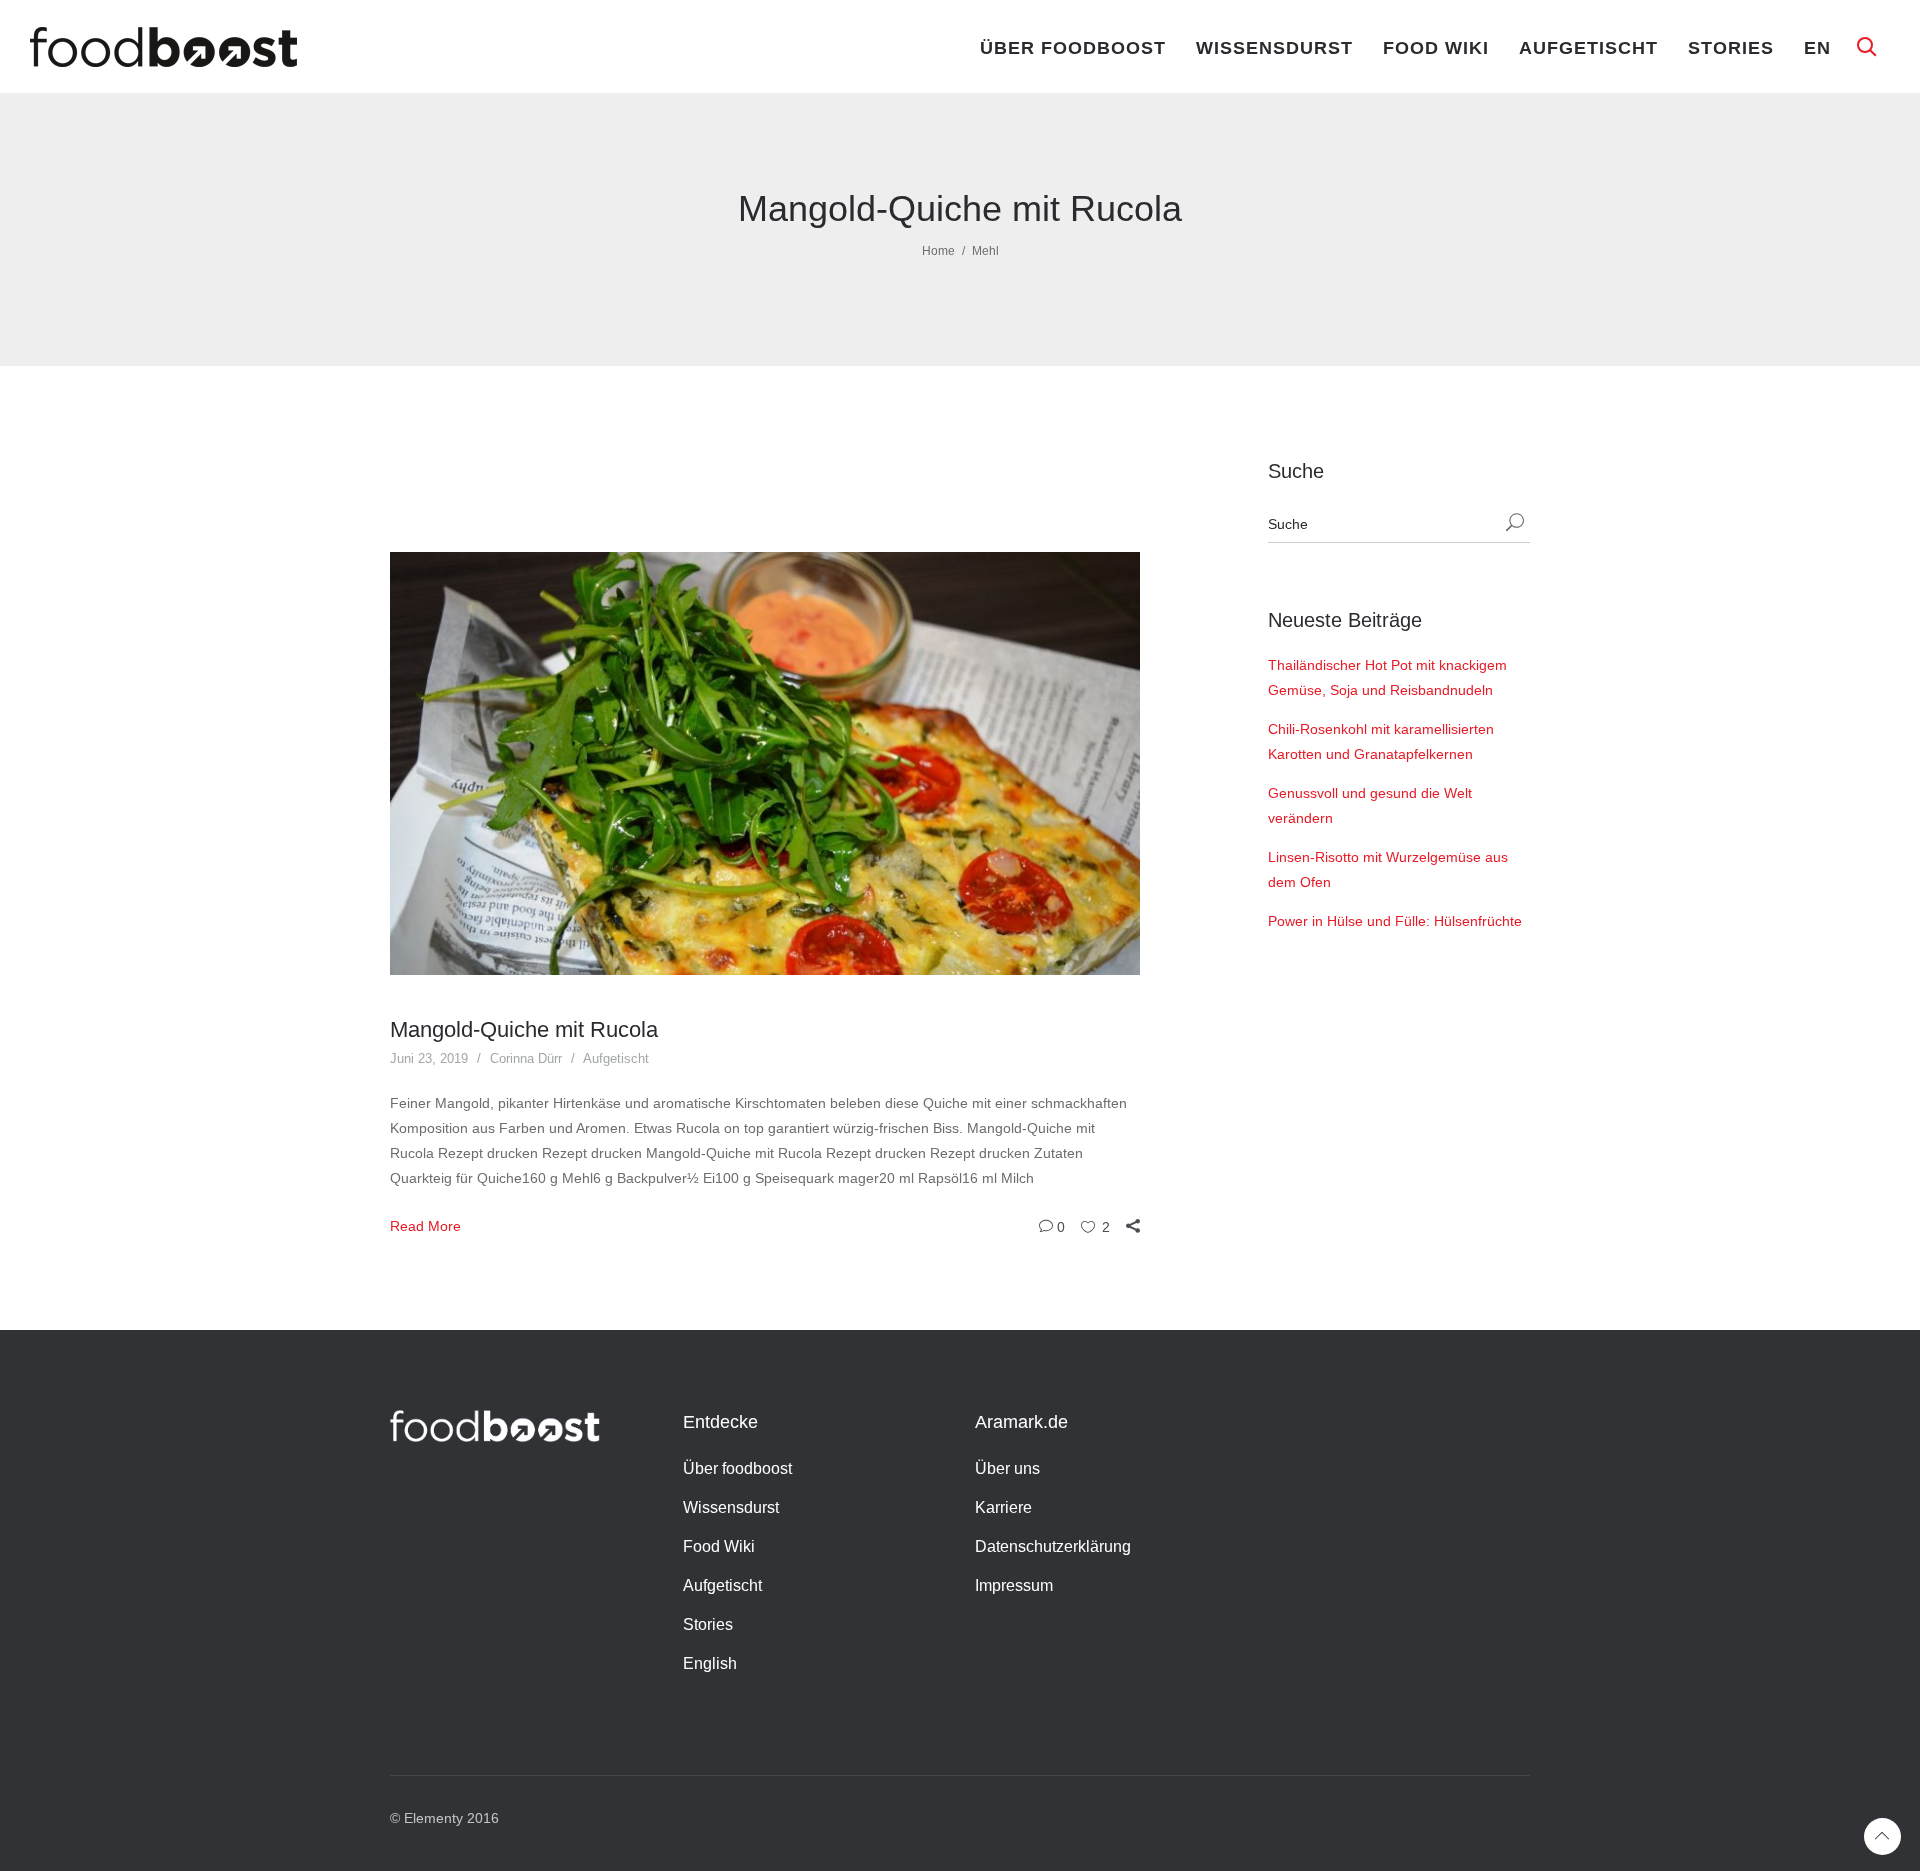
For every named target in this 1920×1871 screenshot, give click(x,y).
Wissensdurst (1274, 48)
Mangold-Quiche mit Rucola (524, 1029)
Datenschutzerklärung (1053, 1546)
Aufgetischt (1588, 48)
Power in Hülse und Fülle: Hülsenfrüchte (1395, 921)
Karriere (1003, 1507)
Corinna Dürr (526, 1058)
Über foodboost (1073, 48)
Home (938, 251)
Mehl (985, 251)
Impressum (1014, 1585)
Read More (425, 1226)
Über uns (1007, 1468)
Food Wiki (1436, 48)
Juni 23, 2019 (429, 1058)
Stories (1731, 48)
